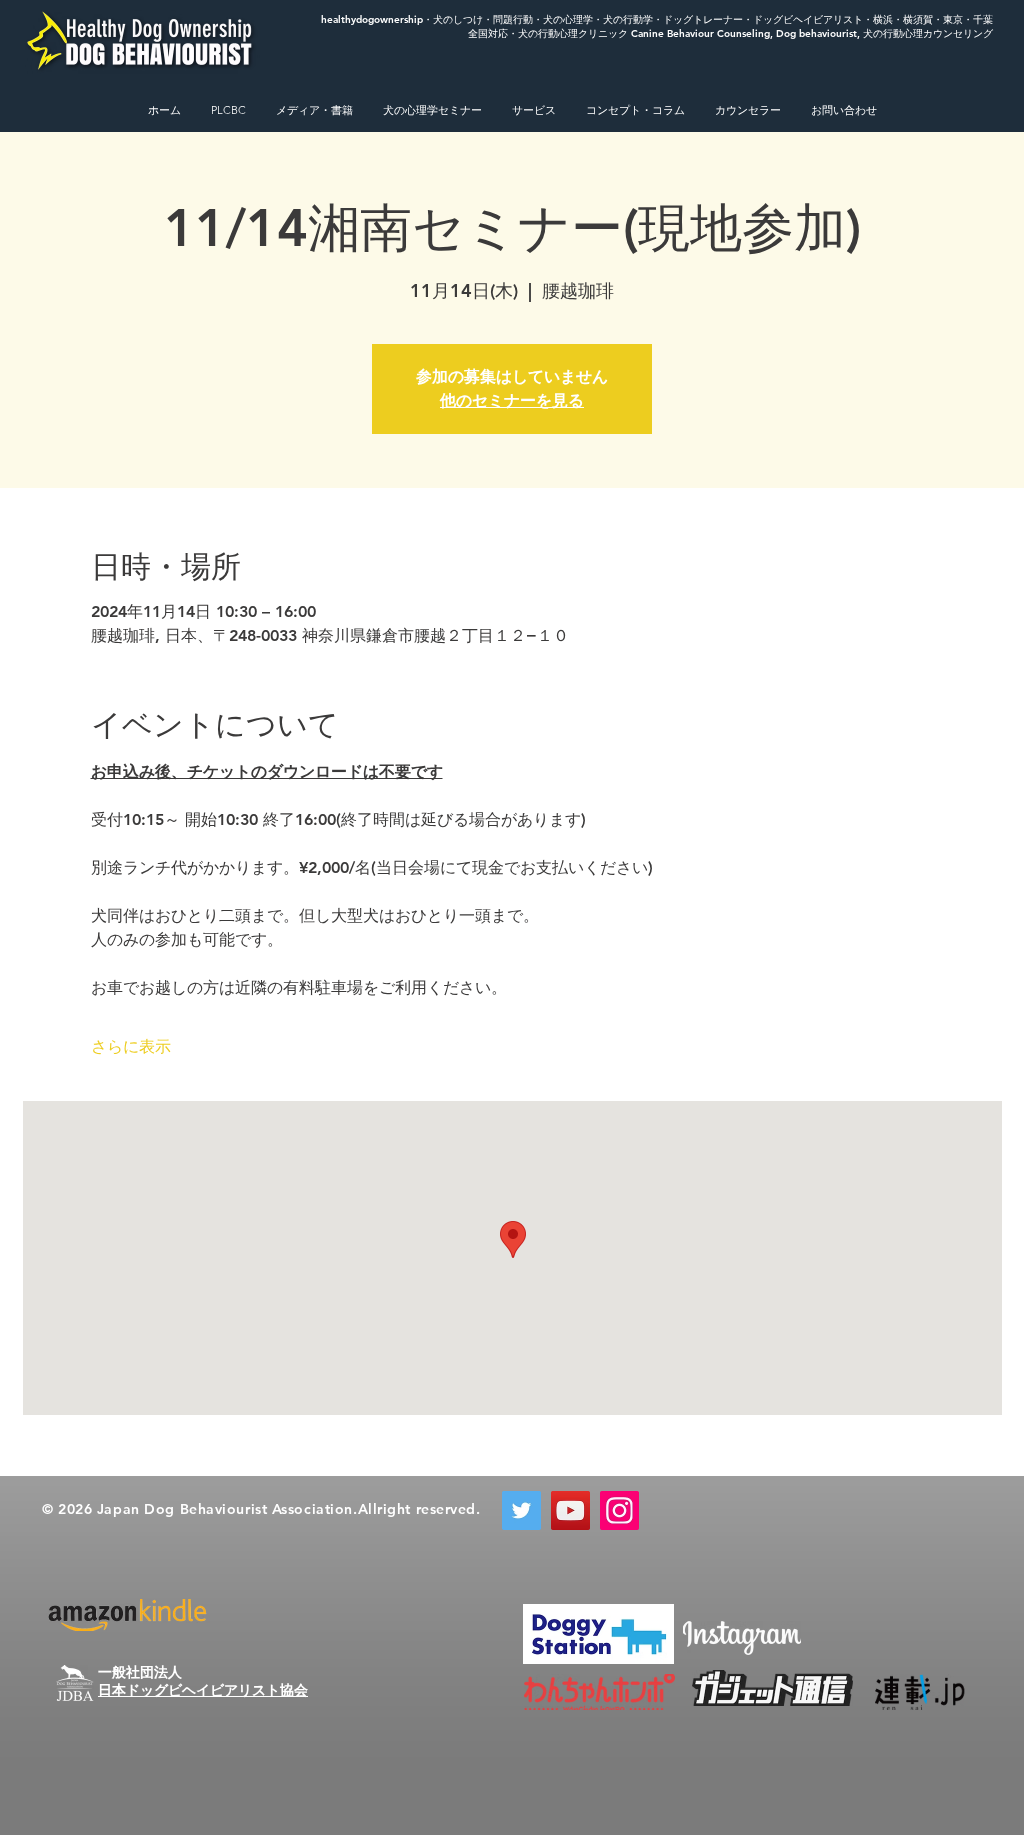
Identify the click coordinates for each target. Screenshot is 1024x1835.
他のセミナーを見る (512, 400)
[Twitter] (521, 1510)
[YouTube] (570, 1510)
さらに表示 (131, 1046)
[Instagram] (619, 1510)
